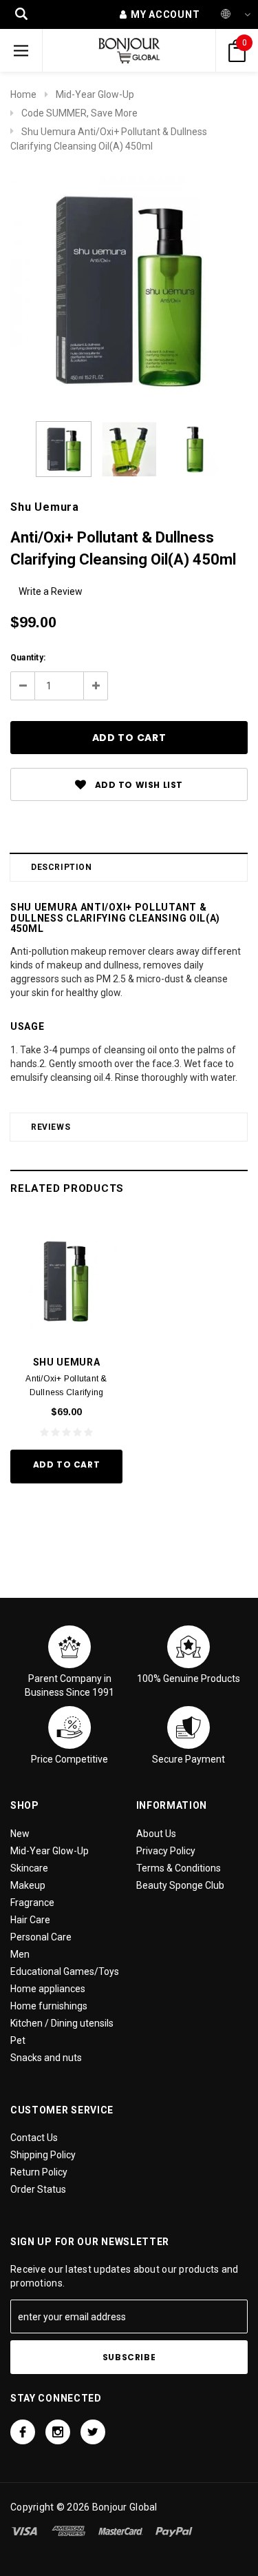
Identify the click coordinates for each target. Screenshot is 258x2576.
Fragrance (32, 1903)
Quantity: (28, 658)
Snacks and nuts (46, 2058)
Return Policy (39, 2172)
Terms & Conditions (179, 1868)
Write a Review (51, 591)
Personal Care (41, 1937)
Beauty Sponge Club (180, 1885)
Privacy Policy (166, 1851)
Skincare (29, 1868)
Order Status (38, 2189)
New (20, 1834)
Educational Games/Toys (65, 1971)
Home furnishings (49, 2006)
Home (23, 94)
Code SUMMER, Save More (79, 113)
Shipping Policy (43, 2155)
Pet (18, 2040)
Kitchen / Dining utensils (62, 2023)
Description (62, 867)
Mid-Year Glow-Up (95, 94)
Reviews (51, 1127)
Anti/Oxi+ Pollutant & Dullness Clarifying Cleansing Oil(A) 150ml (66, 1392)
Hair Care (30, 1920)
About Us (156, 1834)
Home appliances (48, 1989)
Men (20, 1954)
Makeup (28, 1885)
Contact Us (34, 2138)
